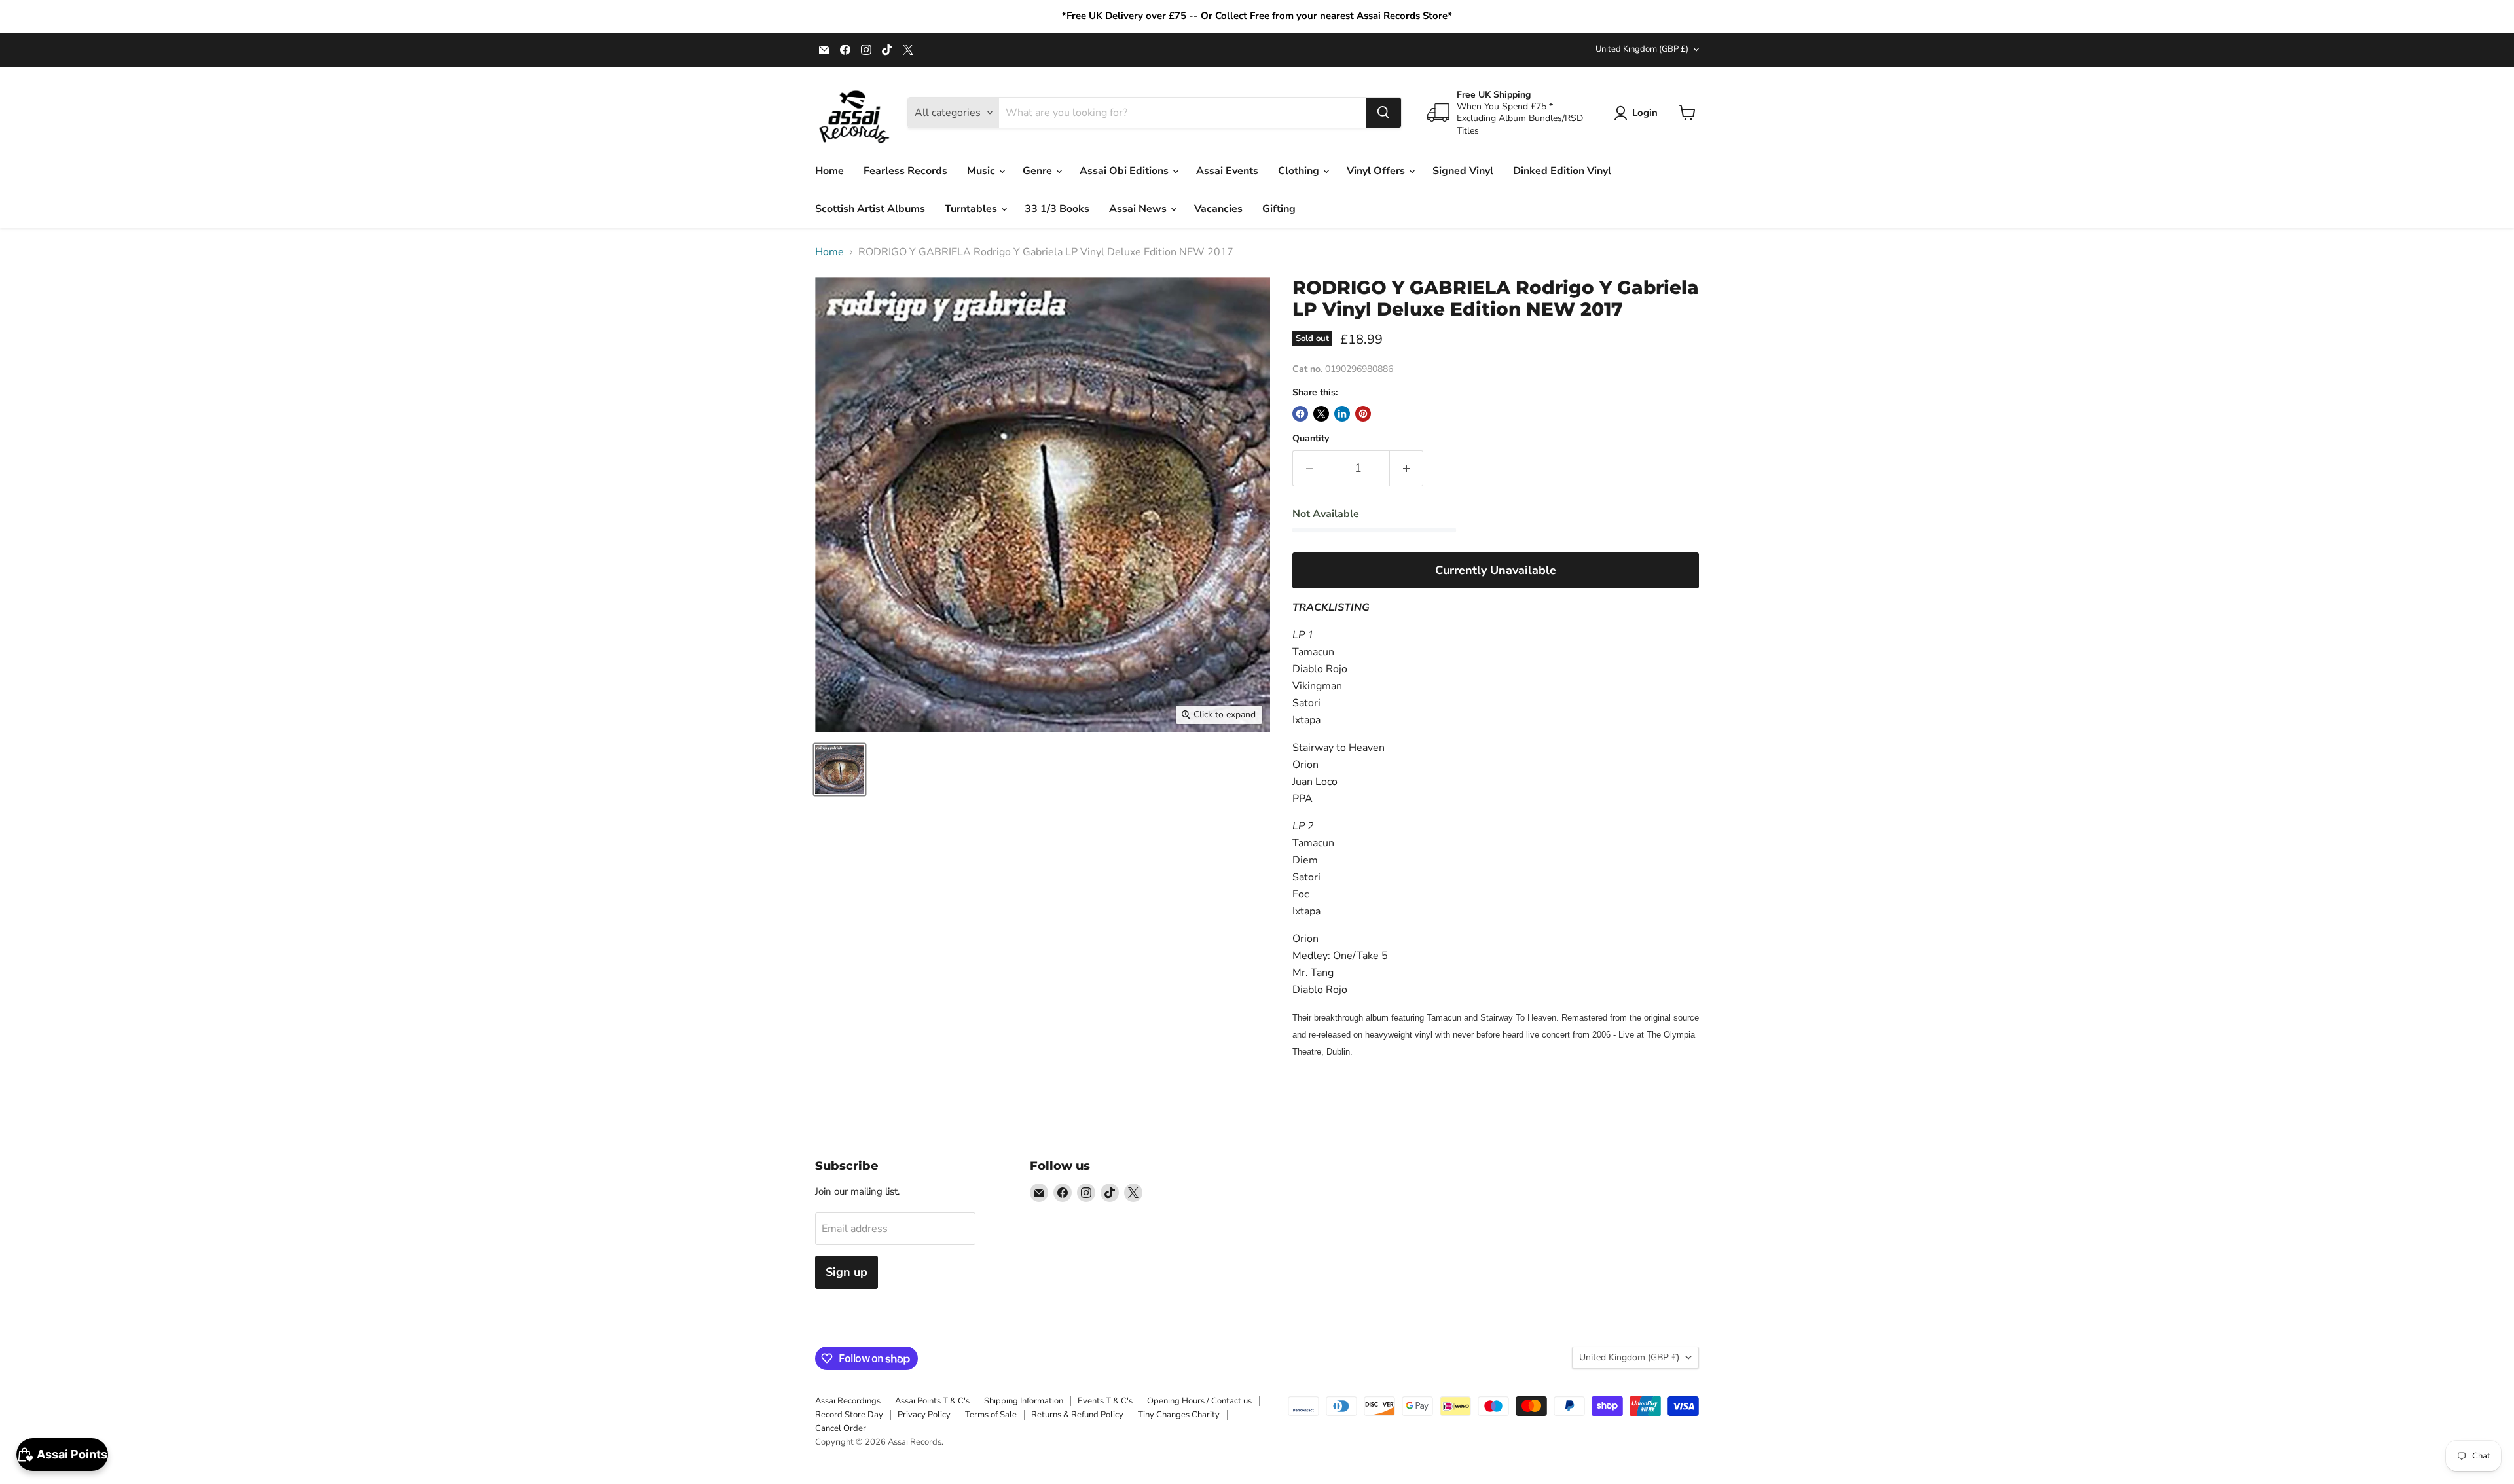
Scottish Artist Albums (870, 209)
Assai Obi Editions (1125, 171)
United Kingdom (1642, 49)
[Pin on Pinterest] (1363, 414)
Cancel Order (841, 1428)
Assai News (1139, 209)
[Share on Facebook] (1300, 414)
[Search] (1383, 113)
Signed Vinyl (1463, 171)
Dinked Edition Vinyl (1562, 171)
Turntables (972, 209)
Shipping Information (1024, 1401)
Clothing (1300, 171)
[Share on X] (1321, 414)
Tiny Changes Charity (1179, 1415)
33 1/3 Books (1057, 209)
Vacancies (1218, 209)
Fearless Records (905, 171)
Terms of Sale (991, 1415)
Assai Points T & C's (932, 1401)
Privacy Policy (924, 1415)
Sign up (847, 1272)
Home (829, 171)
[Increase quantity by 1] (1407, 468)
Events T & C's (1105, 1401)
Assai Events (1227, 171)
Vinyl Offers (1377, 171)
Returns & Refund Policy (1077, 1415)
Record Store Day (849, 1415)
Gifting (1279, 209)
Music (982, 171)
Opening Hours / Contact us (1199, 1401)
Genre (1039, 171)
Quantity (1311, 439)
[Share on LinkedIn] (1342, 414)
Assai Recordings (848, 1401)
